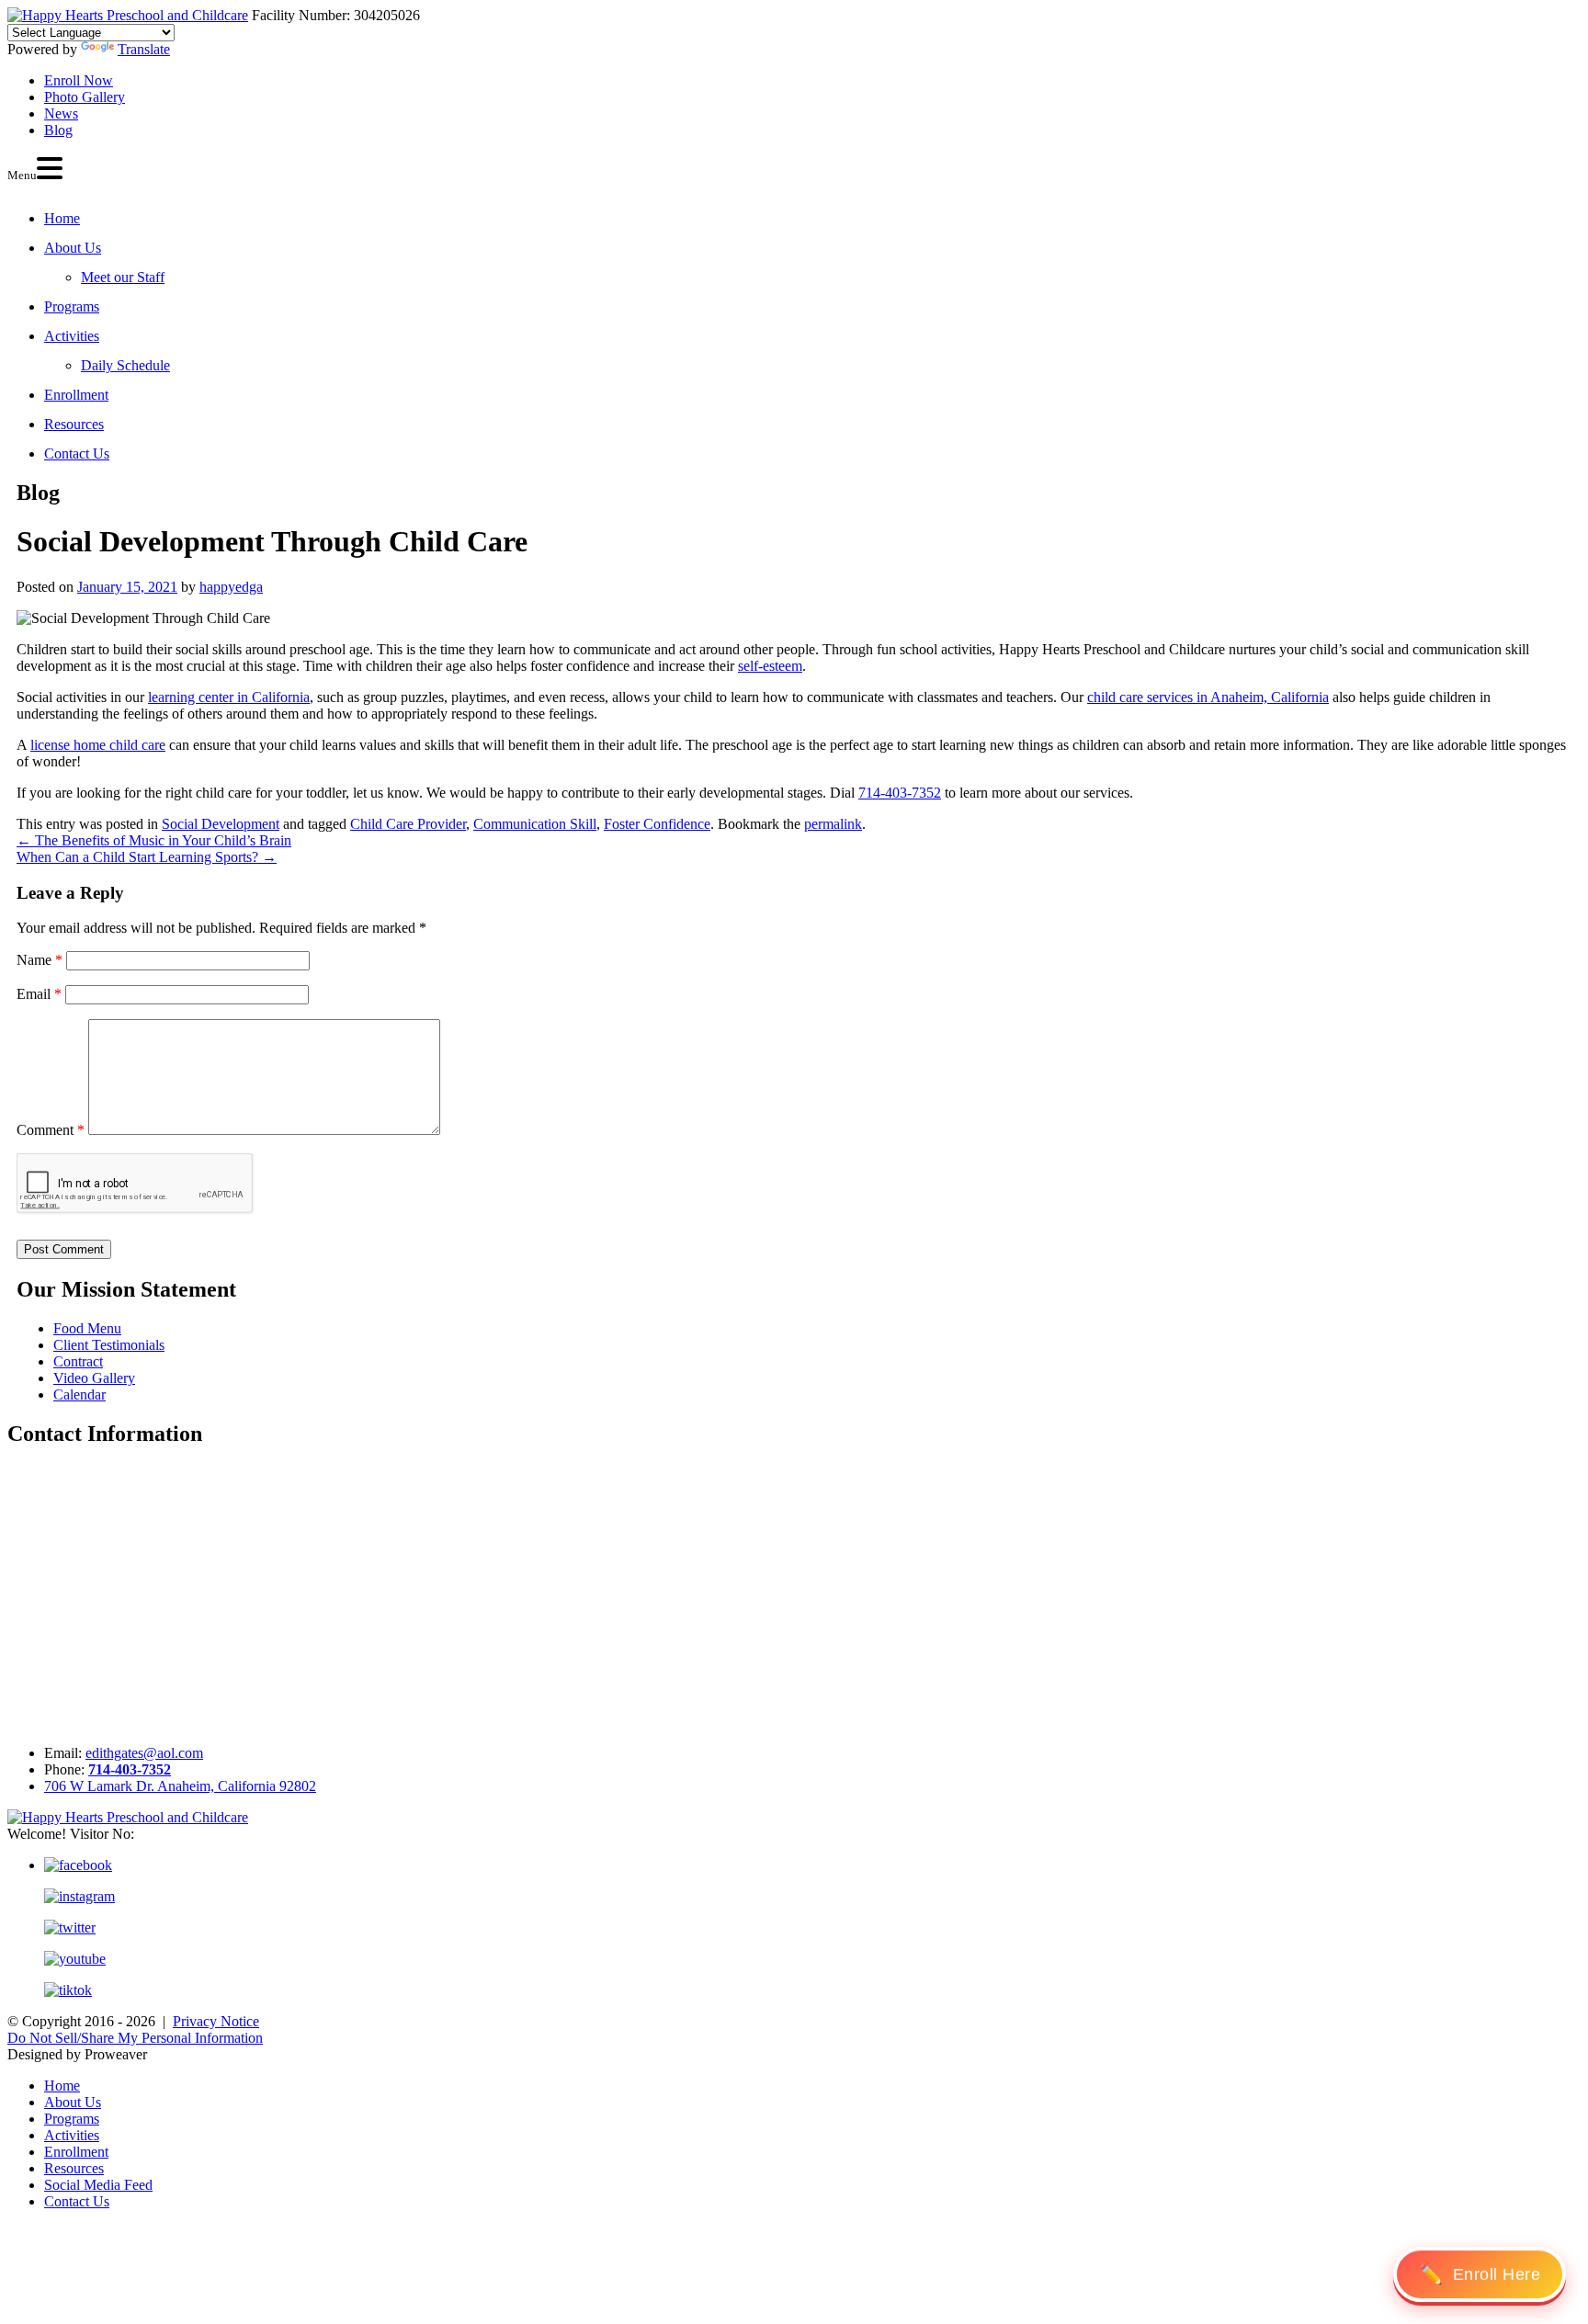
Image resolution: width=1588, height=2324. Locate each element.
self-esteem (770, 666)
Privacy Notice (216, 2021)
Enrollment (76, 395)
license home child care (98, 745)
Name (40, 960)
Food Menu (87, 1328)
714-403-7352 (900, 793)
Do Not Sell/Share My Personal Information (135, 2038)
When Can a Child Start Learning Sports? (147, 857)
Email (39, 994)
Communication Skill (535, 824)
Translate (144, 49)
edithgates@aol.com (144, 1753)
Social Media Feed (98, 2185)
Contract (78, 1361)
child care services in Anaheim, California (1208, 697)
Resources (74, 424)
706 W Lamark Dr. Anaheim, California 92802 (180, 1786)
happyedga (231, 587)
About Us (73, 248)
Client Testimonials (109, 1345)
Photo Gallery (85, 97)
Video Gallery (94, 1378)
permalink (833, 824)
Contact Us (77, 453)
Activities (72, 336)
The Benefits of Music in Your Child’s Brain (154, 840)
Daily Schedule (125, 365)
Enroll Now (79, 80)
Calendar (79, 1394)
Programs (72, 306)
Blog (58, 130)
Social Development (221, 824)
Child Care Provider (408, 824)
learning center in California (229, 697)
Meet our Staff (123, 277)
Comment (51, 1130)
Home (62, 218)
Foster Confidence (657, 824)
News (61, 113)
